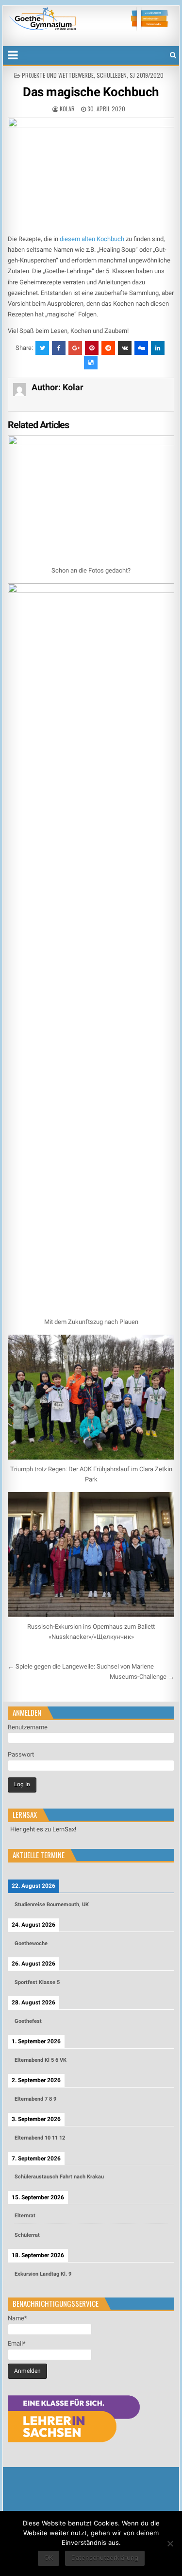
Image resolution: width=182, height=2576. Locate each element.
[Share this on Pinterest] (92, 348)
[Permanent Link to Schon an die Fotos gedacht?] (91, 498)
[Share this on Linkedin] (158, 348)
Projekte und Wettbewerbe (58, 75)
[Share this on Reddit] (108, 348)
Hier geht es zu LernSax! (43, 1829)
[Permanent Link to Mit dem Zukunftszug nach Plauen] (91, 948)
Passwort (21, 1754)
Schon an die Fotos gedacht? (91, 570)
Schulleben (112, 75)
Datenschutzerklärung (105, 2558)
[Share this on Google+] (75, 348)
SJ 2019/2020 (147, 75)
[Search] (173, 55)
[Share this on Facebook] (59, 348)
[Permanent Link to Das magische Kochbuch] (91, 173)
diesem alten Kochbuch (92, 239)
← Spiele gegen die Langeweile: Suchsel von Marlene (81, 1666)
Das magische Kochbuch (91, 92)
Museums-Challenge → (142, 1677)
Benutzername (28, 1727)
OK (49, 2558)
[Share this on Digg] (141, 348)
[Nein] (170, 2543)
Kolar (67, 109)
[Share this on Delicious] (91, 363)
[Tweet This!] (42, 348)
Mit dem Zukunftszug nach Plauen (91, 1322)
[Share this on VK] (125, 348)
